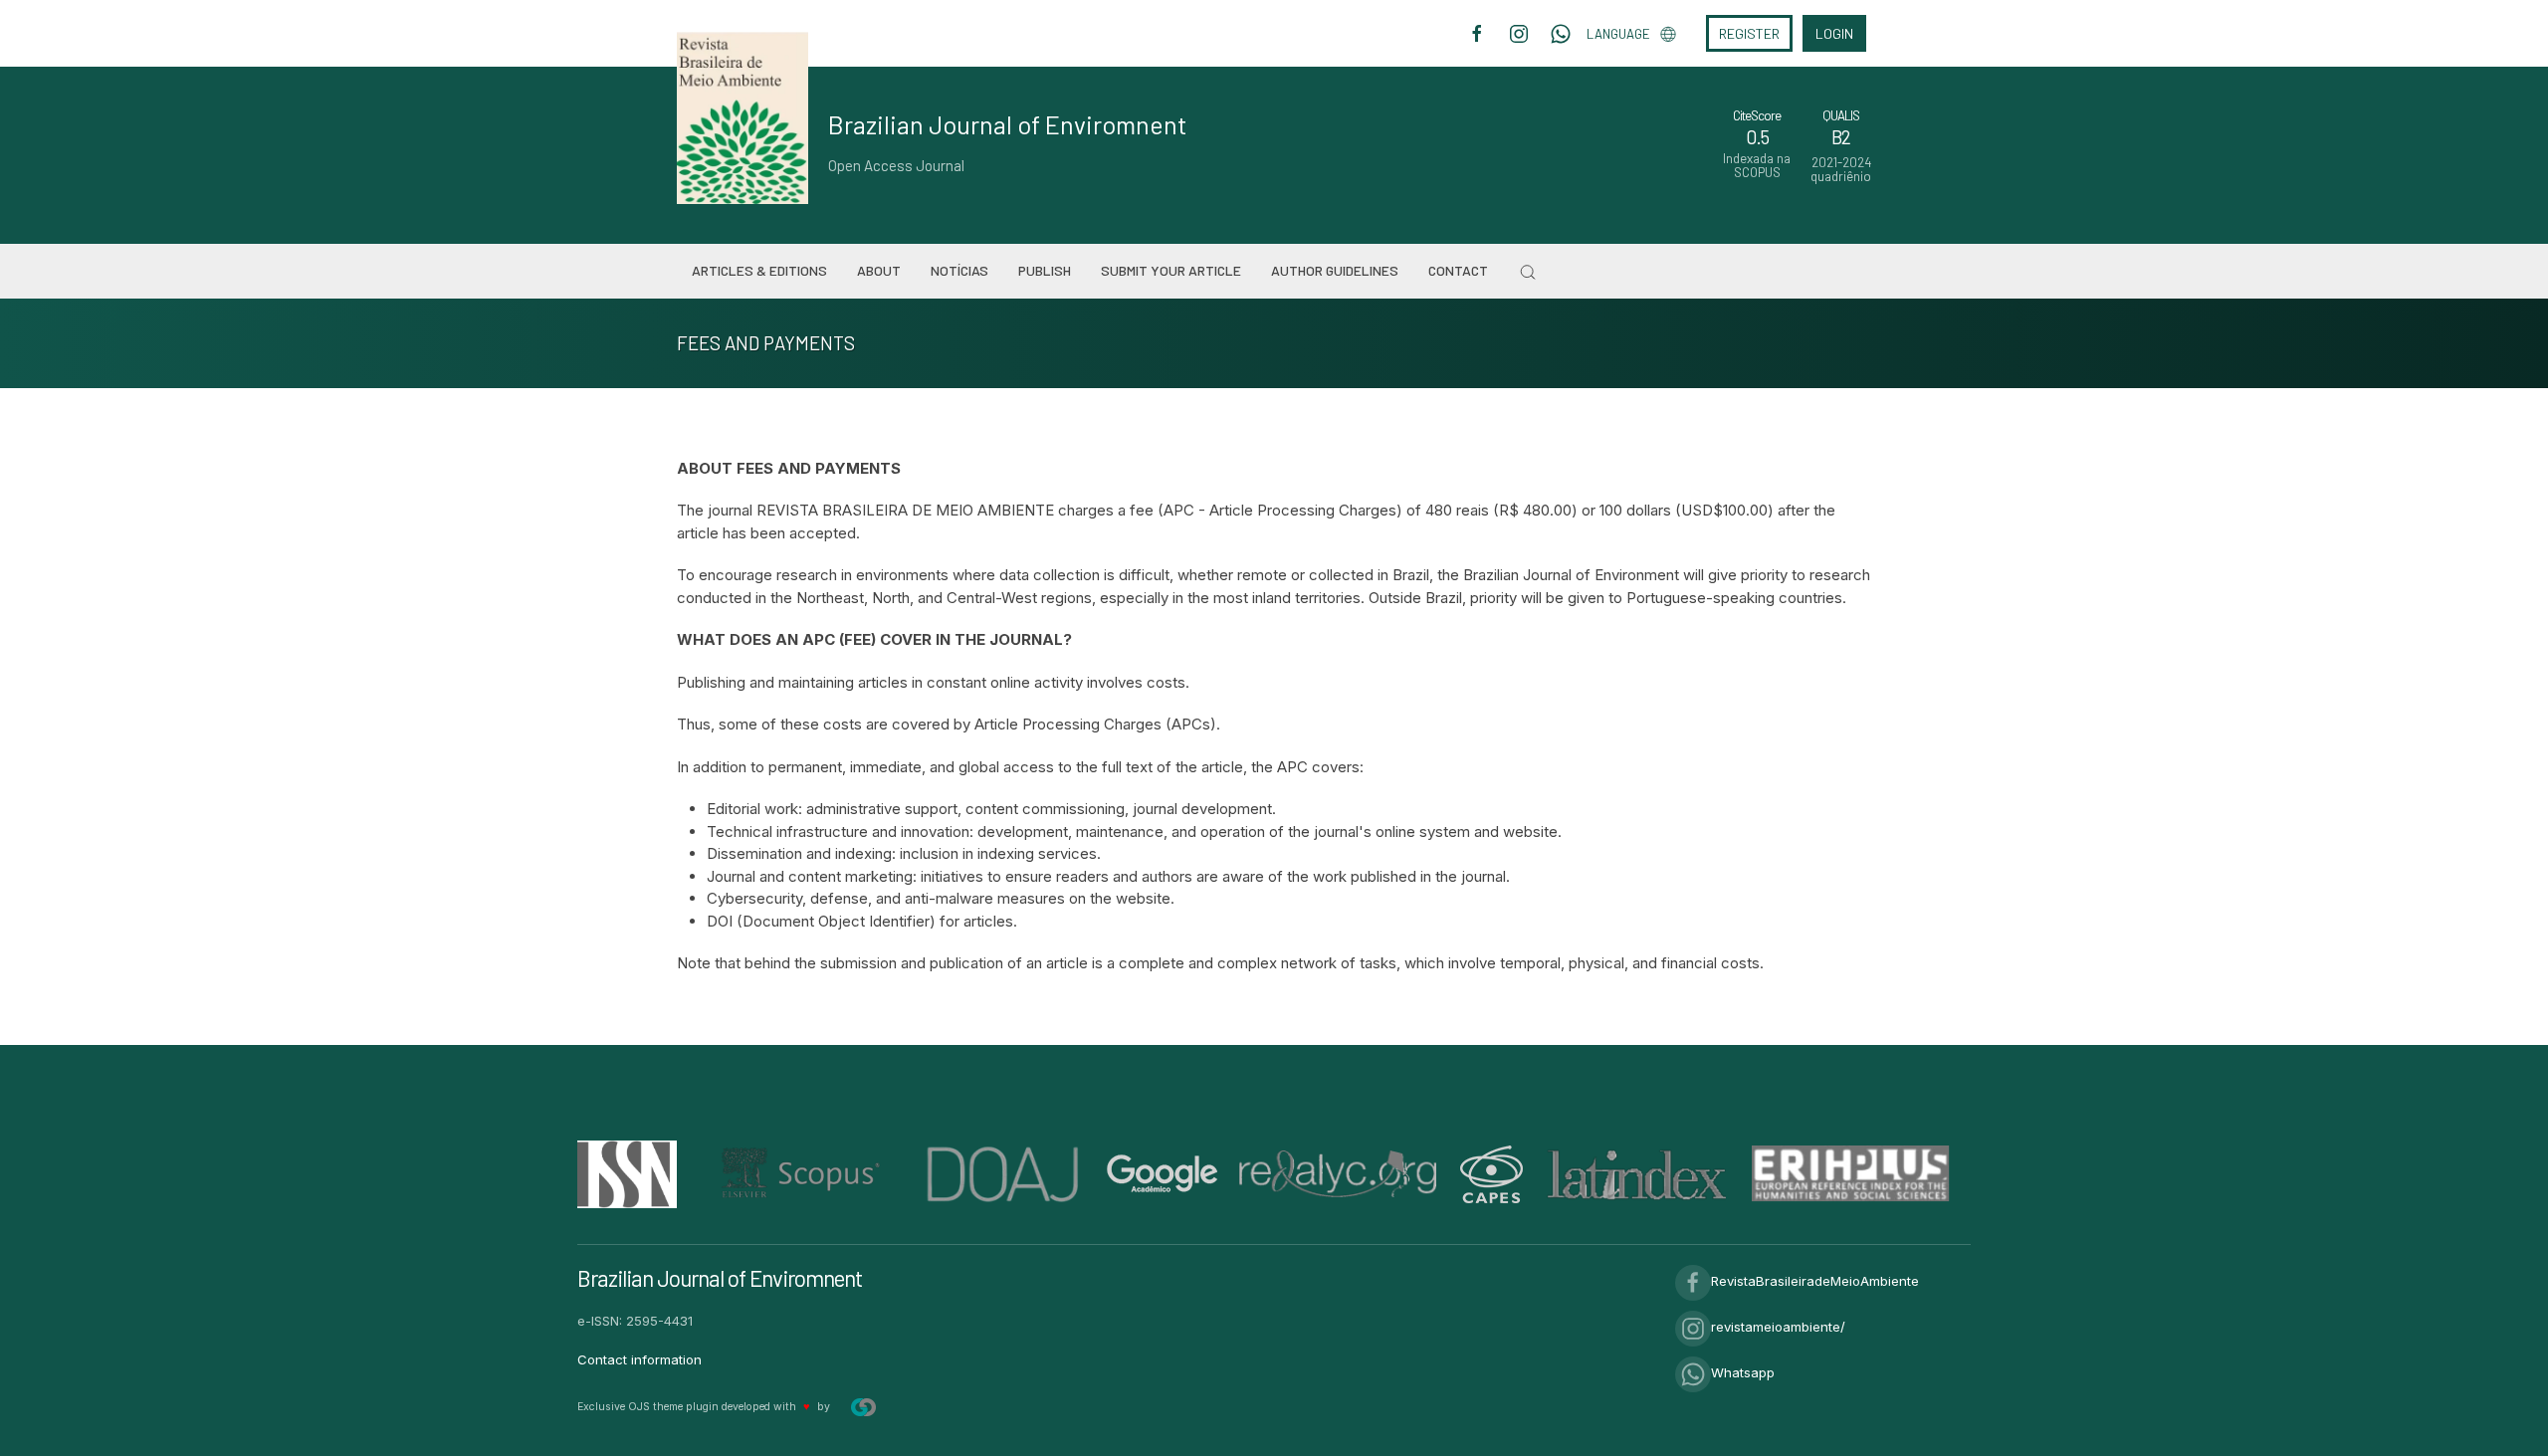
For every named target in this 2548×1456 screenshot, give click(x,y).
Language (1618, 34)
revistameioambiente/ (1778, 1327)
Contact (1458, 270)
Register (1749, 33)
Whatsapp (1743, 1372)
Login (1834, 33)
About (879, 270)
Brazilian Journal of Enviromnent (1008, 124)
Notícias (959, 270)
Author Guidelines (1335, 270)
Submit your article (1171, 270)
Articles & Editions (759, 270)
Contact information (639, 1359)
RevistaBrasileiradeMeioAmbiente (1815, 1281)
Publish (1045, 270)
